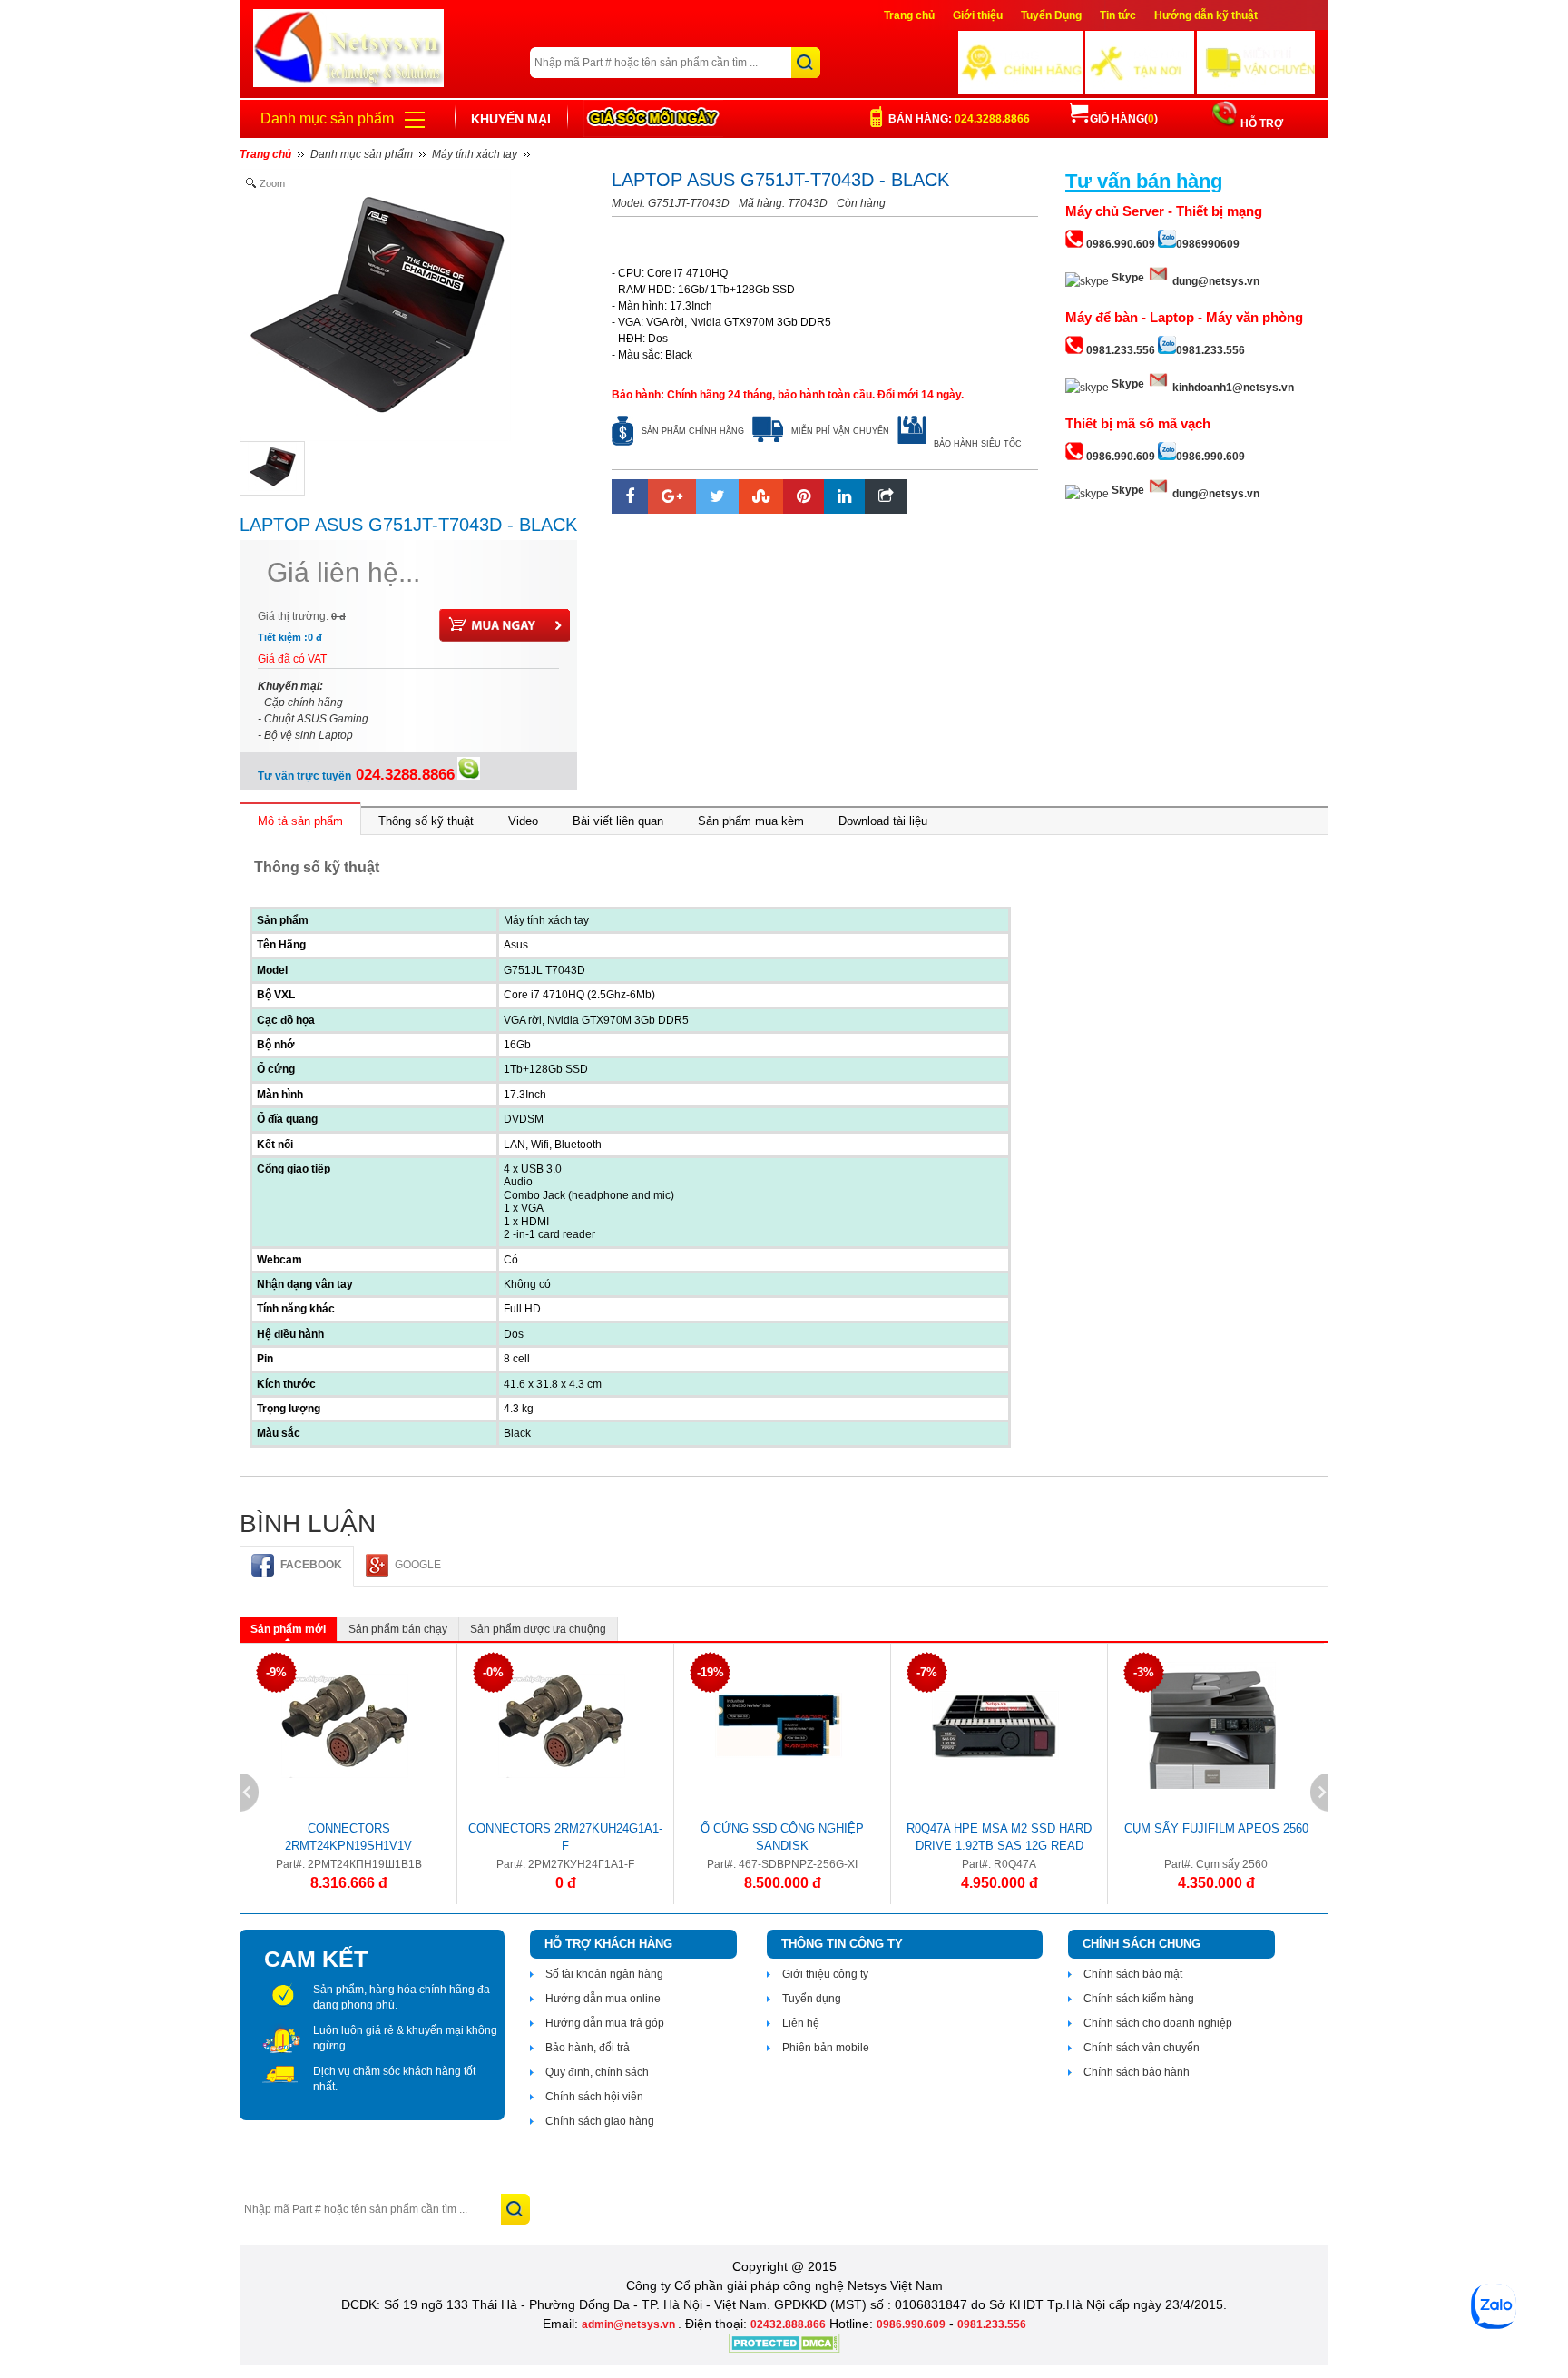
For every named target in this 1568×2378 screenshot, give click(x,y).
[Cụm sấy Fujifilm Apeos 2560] (1212, 1725)
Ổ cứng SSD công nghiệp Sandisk (782, 1837)
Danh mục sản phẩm (327, 118)
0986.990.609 (911, 2324)
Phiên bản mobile (826, 2048)
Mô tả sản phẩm (300, 821)
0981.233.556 (992, 2324)
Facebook (311, 1565)
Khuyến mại (511, 119)
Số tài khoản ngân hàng (604, 1974)
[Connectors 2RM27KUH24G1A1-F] (561, 1725)
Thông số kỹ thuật (426, 821)
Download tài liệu (883, 821)
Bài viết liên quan (618, 821)
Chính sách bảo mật (1133, 1974)
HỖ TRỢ (1260, 123)
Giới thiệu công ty (825, 1974)
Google (418, 1565)
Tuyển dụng (812, 1999)
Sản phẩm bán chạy (398, 1629)
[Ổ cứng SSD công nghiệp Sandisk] (778, 1725)
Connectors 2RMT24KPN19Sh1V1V (348, 1837)
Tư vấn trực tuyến (356, 776)
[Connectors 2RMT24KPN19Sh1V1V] (344, 1725)
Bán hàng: (959, 119)
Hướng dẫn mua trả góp (605, 2023)
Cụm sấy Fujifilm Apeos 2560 (1216, 1828)
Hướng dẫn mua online (603, 1999)
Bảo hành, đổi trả (588, 2048)
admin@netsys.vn (630, 2324)
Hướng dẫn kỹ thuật (1206, 15)
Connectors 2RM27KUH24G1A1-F (565, 1837)
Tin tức (1118, 15)
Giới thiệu (978, 15)
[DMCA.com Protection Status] (784, 2349)
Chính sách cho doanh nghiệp (1158, 2023)
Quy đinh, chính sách (597, 2072)
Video (523, 821)
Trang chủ (909, 15)
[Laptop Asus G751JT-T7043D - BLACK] (272, 468)
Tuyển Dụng (1051, 15)
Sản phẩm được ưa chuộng (538, 1629)
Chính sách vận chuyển (1142, 2048)
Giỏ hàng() (1124, 119)
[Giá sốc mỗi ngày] (653, 118)
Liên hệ (801, 2023)
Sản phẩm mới (288, 1629)
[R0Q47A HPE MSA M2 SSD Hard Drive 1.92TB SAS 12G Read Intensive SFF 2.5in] (995, 1725)
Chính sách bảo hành (1137, 2072)
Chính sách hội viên (594, 2097)
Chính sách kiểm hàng (1139, 1999)
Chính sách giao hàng (600, 2121)
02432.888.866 (788, 2324)
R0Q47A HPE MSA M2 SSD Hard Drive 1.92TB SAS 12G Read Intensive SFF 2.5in (999, 1840)
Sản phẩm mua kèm (751, 821)
